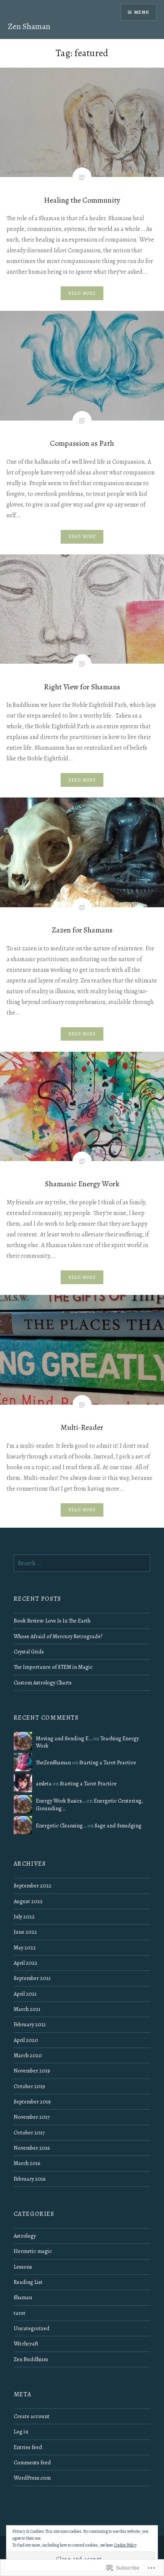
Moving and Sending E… (64, 1738)
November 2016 (32, 2148)
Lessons (23, 2267)
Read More (82, 293)
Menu (142, 12)
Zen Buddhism (31, 2359)
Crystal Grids (29, 1652)
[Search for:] (82, 1563)
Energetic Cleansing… (61, 1826)
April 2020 (26, 2040)
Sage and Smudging (118, 1826)
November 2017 (32, 2117)
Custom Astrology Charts (43, 1683)
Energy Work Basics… (61, 1801)
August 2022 (28, 1901)
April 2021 (25, 1994)
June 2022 (25, 1932)
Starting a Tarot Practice (108, 1762)
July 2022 (24, 1917)
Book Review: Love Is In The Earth (52, 1621)
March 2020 (28, 2055)
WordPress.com (32, 2478)
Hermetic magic (33, 2251)
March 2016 (27, 2163)
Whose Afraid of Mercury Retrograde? (58, 1636)
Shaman (23, 2297)
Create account (32, 2416)
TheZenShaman (53, 1762)
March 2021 (27, 2009)
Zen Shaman (29, 26)
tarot (20, 2313)
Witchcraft (26, 2344)
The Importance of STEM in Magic (53, 1667)
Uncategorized (32, 2328)
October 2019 (29, 2086)
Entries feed (28, 2447)
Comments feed (32, 2462)
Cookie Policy (125, 2545)
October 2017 (29, 2133)
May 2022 (25, 1947)
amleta (44, 1783)
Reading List (28, 2282)
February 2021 (30, 2024)
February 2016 (30, 2179)
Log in (21, 2431)
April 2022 (26, 1963)
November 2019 (32, 2071)
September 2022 (33, 1886)
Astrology (25, 2236)
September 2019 (32, 2102)
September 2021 (32, 1978)
